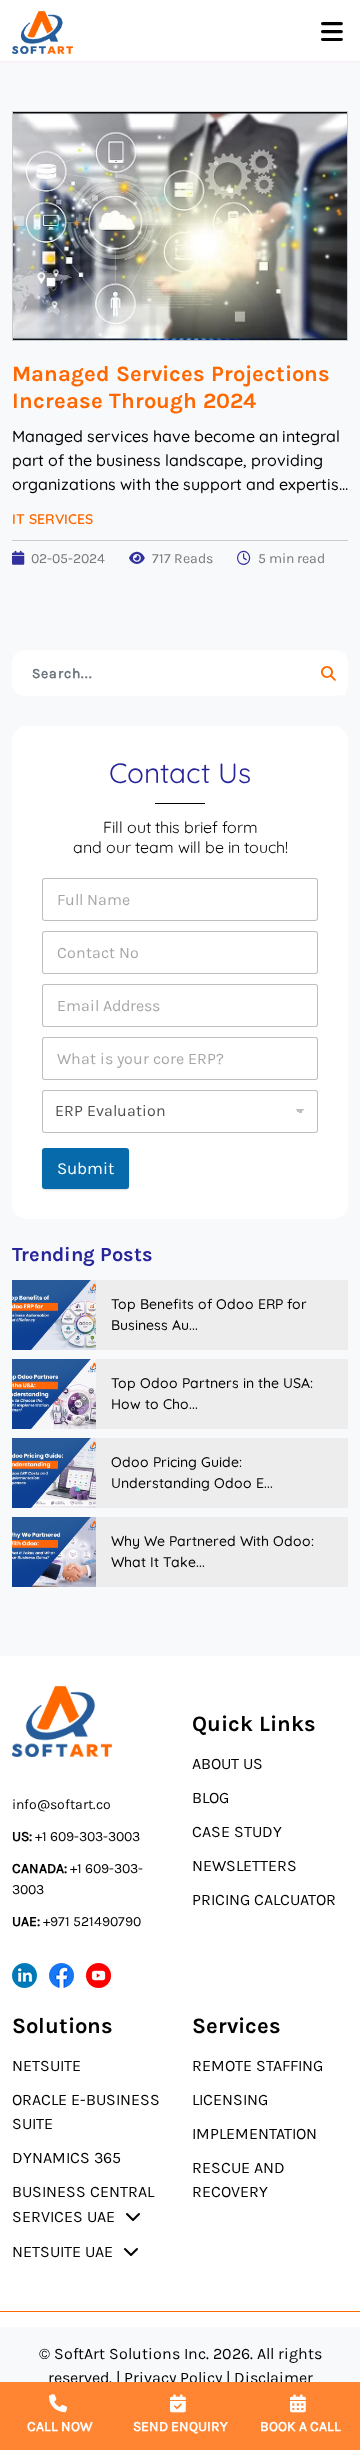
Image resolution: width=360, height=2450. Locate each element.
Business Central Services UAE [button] (83, 2204)
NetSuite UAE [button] (62, 2251)
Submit (85, 1168)
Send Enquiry (180, 2426)
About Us (227, 1763)
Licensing (230, 2099)
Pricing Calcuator (264, 1899)
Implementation (254, 2133)
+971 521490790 (76, 1921)
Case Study (237, 1831)
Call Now (60, 2426)
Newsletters (244, 1865)
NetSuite (46, 2065)
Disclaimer (273, 2377)
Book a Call (300, 2426)
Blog (210, 1797)
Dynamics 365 (66, 2157)
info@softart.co (61, 1804)
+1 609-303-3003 (76, 1836)
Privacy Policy (173, 2377)
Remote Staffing (257, 2065)
